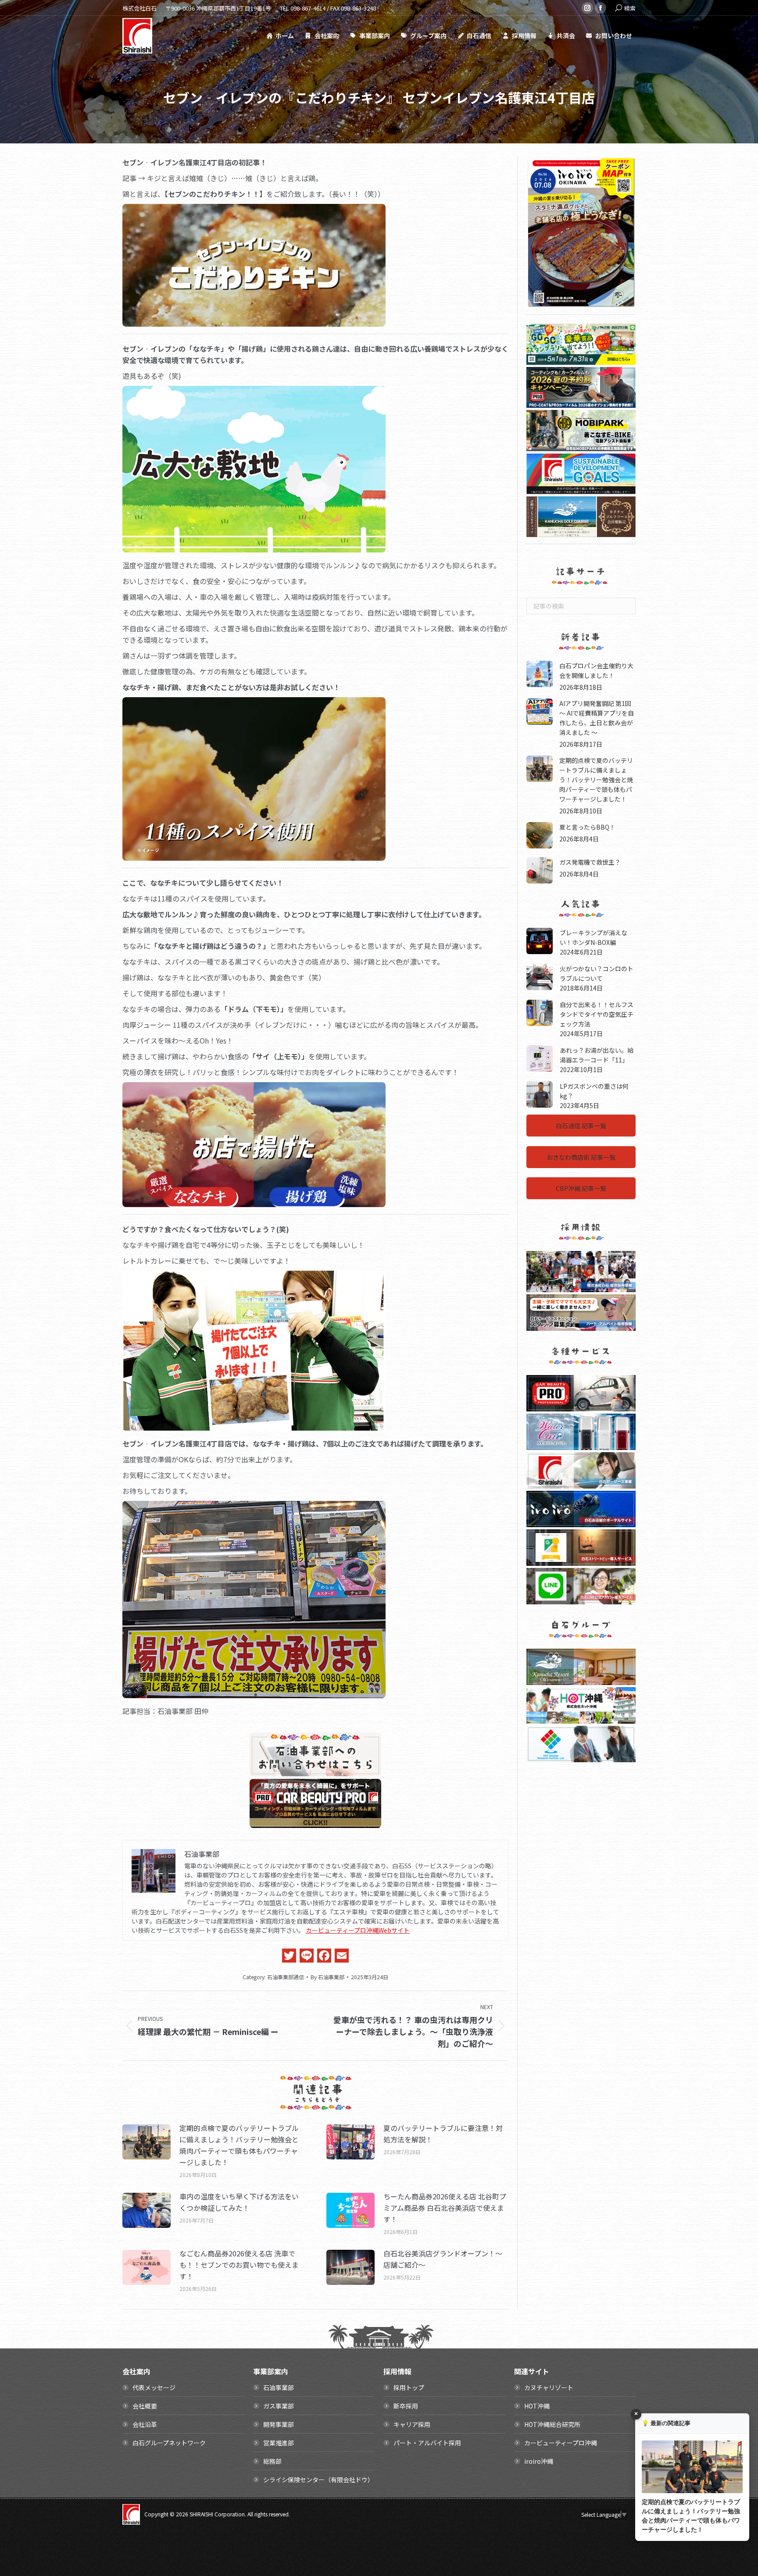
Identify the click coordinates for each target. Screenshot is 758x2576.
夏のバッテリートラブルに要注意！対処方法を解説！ (443, 2134)
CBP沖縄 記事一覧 (581, 1188)
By (327, 1977)
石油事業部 (279, 2387)
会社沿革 (145, 2424)
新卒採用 (406, 2406)
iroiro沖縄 (539, 2461)
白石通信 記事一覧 (581, 1126)
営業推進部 (279, 2443)
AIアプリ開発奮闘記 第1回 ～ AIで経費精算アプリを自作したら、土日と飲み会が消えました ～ (597, 717)
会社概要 (145, 2406)
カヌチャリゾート (549, 2387)
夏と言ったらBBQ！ (587, 827)
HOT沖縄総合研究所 (552, 2424)
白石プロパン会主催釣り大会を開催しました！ (596, 670)
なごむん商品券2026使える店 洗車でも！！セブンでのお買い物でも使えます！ (239, 2265)
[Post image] (147, 2142)
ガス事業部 (279, 2406)
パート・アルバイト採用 (427, 2443)
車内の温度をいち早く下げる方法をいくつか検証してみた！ (239, 2202)
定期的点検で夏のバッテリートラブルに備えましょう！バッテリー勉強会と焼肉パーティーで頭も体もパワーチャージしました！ (239, 2145)
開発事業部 (279, 2424)
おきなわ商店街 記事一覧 (581, 1157)
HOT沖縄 (537, 2406)
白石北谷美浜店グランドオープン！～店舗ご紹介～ (443, 2259)
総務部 (272, 2461)
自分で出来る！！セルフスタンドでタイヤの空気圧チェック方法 (597, 1014)
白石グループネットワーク (169, 2443)
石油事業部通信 (286, 1977)
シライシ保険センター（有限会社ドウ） (318, 2480)
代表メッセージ (154, 2387)
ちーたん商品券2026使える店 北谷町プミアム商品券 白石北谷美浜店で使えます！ (445, 2208)
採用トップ (409, 2387)
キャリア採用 (412, 2424)
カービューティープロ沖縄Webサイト (358, 1930)
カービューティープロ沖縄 (561, 2443)
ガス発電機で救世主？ (590, 862)
